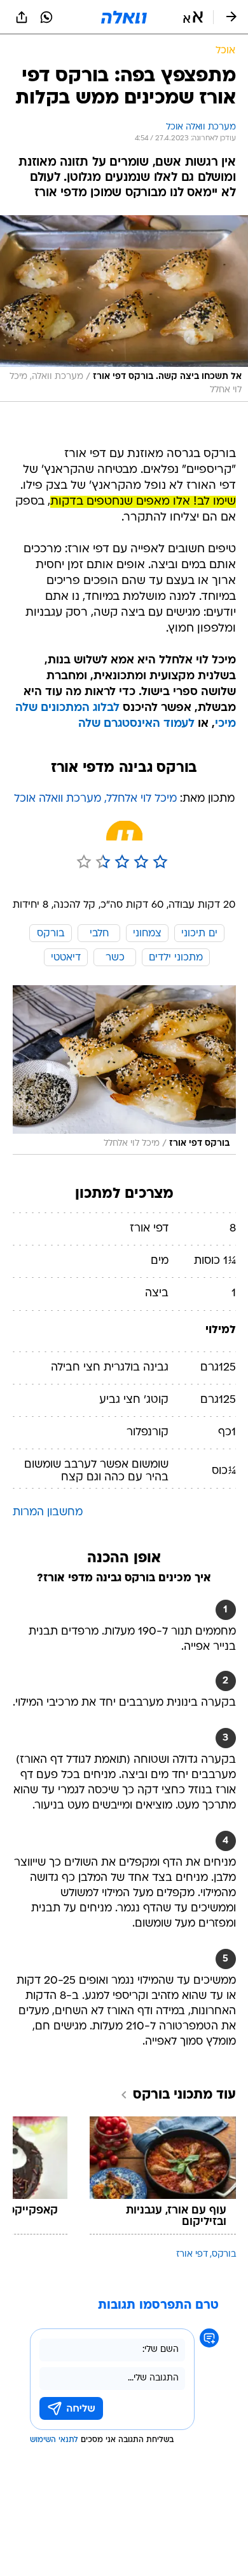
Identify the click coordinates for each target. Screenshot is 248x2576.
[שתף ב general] (22, 17)
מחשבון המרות (48, 1512)
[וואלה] (124, 17)
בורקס (224, 2254)
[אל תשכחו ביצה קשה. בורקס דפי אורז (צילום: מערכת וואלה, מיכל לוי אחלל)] (124, 309)
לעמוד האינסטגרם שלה (136, 724)
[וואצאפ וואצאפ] (46, 17)
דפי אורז (192, 2254)
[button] (193, 17)
